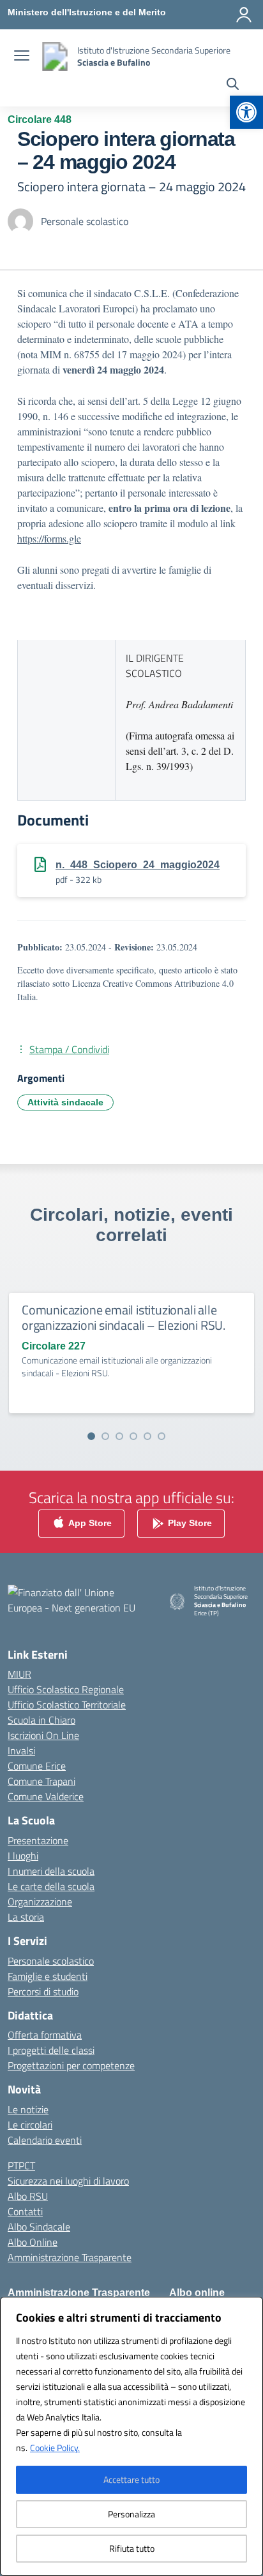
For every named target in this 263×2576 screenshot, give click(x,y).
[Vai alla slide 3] (119, 1436)
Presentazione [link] (38, 1840)
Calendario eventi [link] (45, 2140)
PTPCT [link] (21, 2165)
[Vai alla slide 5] (147, 1436)
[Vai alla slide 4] (133, 1436)
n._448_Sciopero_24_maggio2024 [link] (138, 865)
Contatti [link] (25, 2211)
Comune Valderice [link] (46, 1796)
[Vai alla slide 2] (105, 1436)
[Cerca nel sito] (233, 85)
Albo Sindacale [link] (39, 2227)
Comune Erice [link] (37, 1766)
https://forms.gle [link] (49, 538)
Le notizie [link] (28, 2109)
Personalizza (131, 2514)
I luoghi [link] (23, 1856)
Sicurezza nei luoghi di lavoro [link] (68, 2181)
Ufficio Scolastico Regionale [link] (66, 1689)
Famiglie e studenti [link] (48, 1976)
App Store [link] (89, 1523)
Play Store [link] (189, 1523)
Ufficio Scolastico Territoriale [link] (67, 1705)
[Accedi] (244, 15)
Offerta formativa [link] (45, 2035)
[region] (131, 2436)
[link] (246, 112)
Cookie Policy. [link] (55, 2448)
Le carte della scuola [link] (51, 1886)
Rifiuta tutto (132, 2548)
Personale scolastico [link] (51, 1961)
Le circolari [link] (30, 2125)
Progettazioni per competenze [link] (71, 2065)
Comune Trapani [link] (41, 1781)
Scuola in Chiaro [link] (41, 1720)
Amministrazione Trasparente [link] (70, 2257)
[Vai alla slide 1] (91, 1436)
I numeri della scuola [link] (51, 1871)
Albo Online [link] (33, 2242)
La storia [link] (26, 1917)
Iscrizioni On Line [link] (43, 1735)
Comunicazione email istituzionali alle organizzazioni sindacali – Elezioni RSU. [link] (124, 1317)
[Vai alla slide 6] (162, 1436)
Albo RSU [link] (28, 2196)
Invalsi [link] (21, 1750)
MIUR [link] (19, 1674)
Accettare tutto (131, 2479)
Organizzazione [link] (40, 1902)
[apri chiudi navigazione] (22, 57)
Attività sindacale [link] (65, 1102)
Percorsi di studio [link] (43, 1991)
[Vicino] (250, 2308)
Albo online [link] (197, 2293)
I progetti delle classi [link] (51, 2050)
